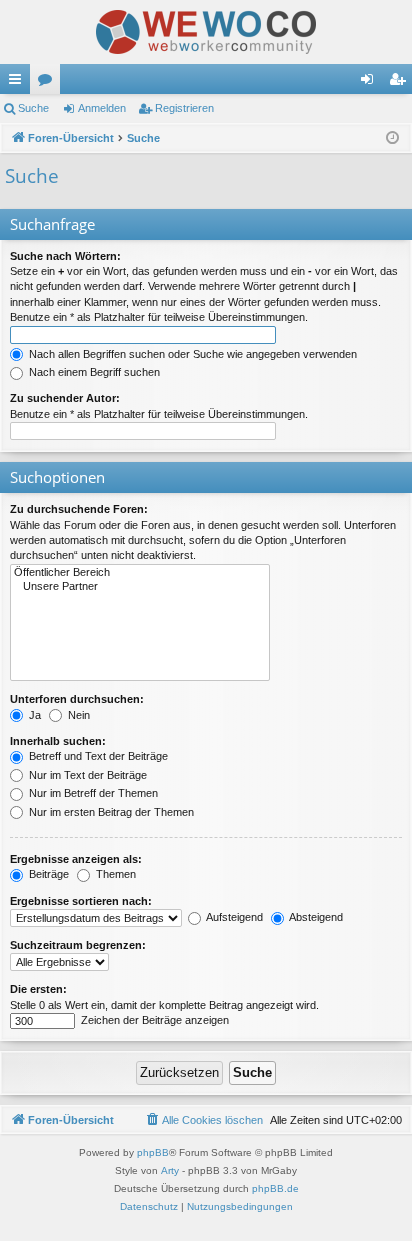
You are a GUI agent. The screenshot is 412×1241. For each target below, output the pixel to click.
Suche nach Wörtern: (65, 256)
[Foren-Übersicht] (206, 32)
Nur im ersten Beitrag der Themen (110, 812)
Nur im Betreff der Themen (92, 793)
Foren (49, 83)
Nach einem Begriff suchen (93, 372)
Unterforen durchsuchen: (77, 699)
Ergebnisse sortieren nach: (81, 901)
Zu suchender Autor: (65, 398)
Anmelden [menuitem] (371, 83)
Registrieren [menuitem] (401, 83)
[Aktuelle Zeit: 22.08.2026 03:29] (392, 138)
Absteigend (315, 917)
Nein (77, 715)
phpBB (153, 1152)
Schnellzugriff (19, 83)
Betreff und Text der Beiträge (97, 756)
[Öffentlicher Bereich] (140, 573)
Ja (33, 715)
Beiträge (47, 874)
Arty (170, 1170)
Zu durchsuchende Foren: (79, 509)
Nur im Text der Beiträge (86, 775)
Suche (33, 108)
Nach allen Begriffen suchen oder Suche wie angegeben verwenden (191, 354)
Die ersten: (38, 989)
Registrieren (184, 108)
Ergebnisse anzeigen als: (76, 859)
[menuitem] (203, 1120)
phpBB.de (275, 1188)
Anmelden (102, 108)
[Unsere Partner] (140, 587)
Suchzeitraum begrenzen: (78, 945)
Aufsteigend (233, 917)
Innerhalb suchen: (58, 741)
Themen (114, 874)
